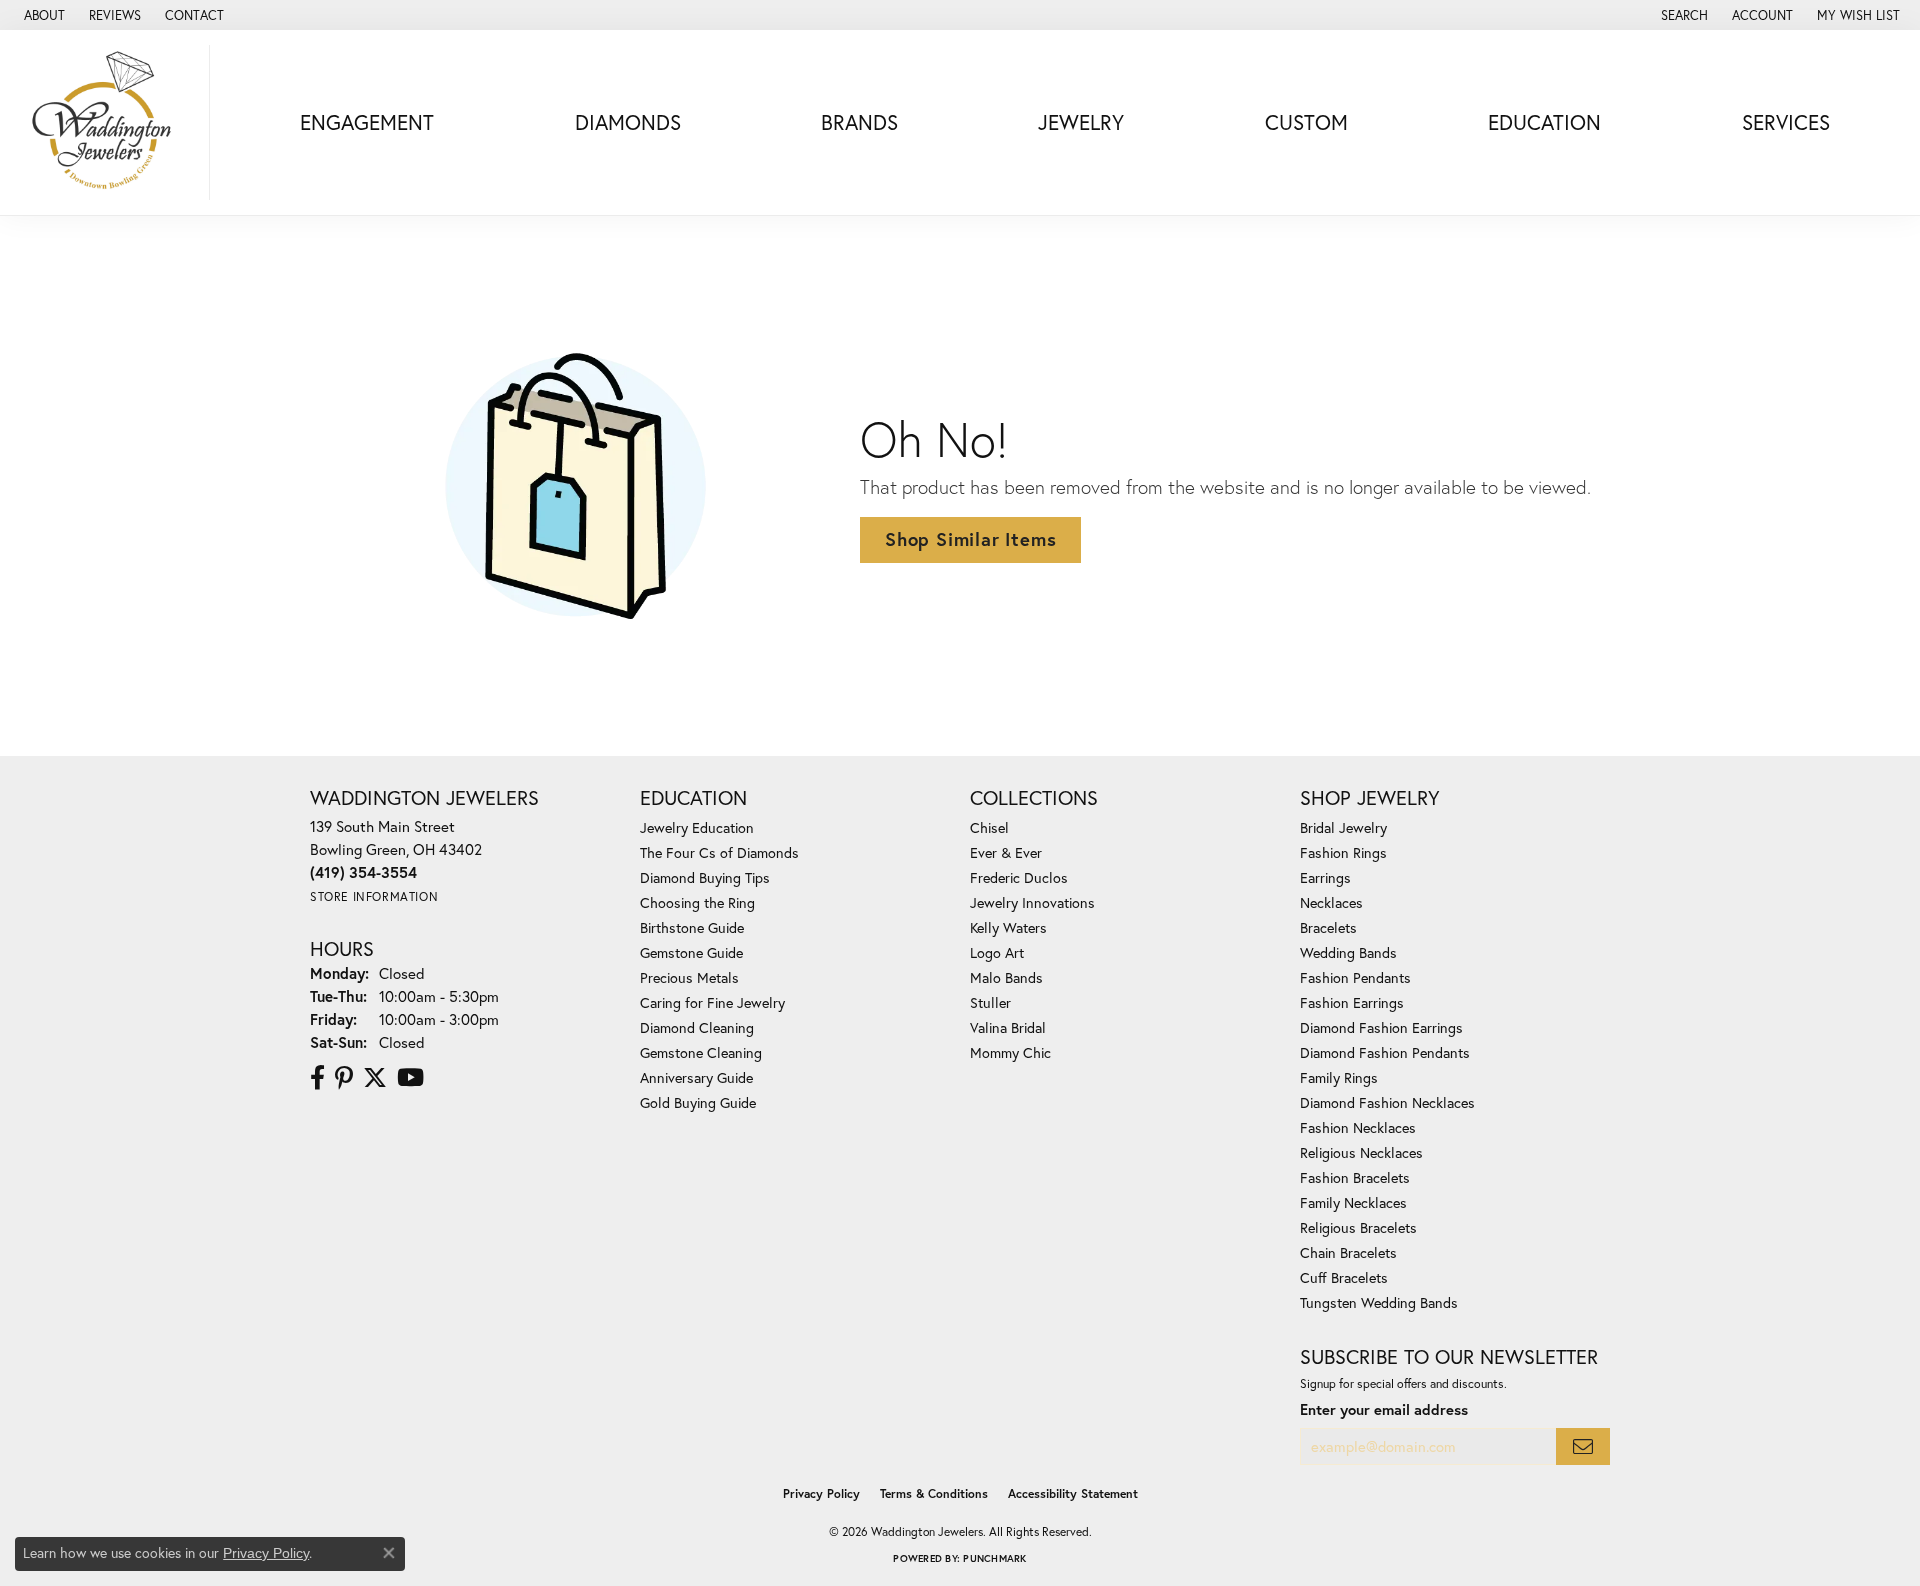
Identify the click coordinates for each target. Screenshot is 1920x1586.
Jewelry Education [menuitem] (697, 827)
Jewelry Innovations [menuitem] (1032, 902)
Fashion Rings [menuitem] (1343, 852)
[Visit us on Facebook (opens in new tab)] (317, 1078)
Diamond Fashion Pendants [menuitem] (1385, 1052)
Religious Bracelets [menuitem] (1358, 1227)
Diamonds (628, 122)
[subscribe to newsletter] (1583, 1446)
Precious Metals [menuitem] (689, 977)
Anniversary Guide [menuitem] (696, 1077)
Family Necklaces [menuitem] (1353, 1202)
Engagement (367, 122)
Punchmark (994, 1558)
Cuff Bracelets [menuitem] (1344, 1277)
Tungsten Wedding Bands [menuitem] (1379, 1302)
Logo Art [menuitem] (997, 952)
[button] (1682, 15)
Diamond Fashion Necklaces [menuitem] (1387, 1102)
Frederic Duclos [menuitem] (1019, 877)
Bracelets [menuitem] (1328, 927)
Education (1544, 122)
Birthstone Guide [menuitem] (692, 927)
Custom (1306, 122)
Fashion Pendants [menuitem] (1355, 977)
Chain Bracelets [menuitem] (1348, 1252)
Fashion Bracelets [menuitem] (1355, 1177)
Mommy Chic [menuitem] (1010, 1052)
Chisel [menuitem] (989, 827)
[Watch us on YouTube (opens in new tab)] (410, 1078)
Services (1786, 122)
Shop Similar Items (970, 539)
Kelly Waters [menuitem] (1008, 927)
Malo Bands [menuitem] (1006, 977)
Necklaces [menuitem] (1331, 902)
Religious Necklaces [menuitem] (1361, 1152)
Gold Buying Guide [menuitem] (698, 1102)
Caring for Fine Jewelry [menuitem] (712, 1002)
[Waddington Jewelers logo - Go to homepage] (110, 122)
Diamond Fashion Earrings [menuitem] (1381, 1027)
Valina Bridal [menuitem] (1008, 1027)
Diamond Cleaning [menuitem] (697, 1027)
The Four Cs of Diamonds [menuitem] (719, 852)
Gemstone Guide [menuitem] (691, 952)
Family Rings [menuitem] (1339, 1077)
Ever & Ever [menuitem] (1006, 852)
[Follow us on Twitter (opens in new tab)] (375, 1078)
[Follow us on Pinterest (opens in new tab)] (344, 1078)
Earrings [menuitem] (1325, 877)
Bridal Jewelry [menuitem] (1343, 827)
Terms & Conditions (934, 1493)
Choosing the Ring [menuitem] (697, 902)
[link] (42, 15)
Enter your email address (1384, 1409)
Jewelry (1081, 122)
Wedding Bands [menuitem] (1348, 952)
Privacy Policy (821, 1493)
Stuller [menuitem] (990, 1002)
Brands (859, 122)
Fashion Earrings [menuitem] (1352, 1002)
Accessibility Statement (1073, 1493)
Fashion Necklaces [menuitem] (1358, 1127)
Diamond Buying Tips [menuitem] (705, 877)
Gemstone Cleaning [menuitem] (701, 1052)
